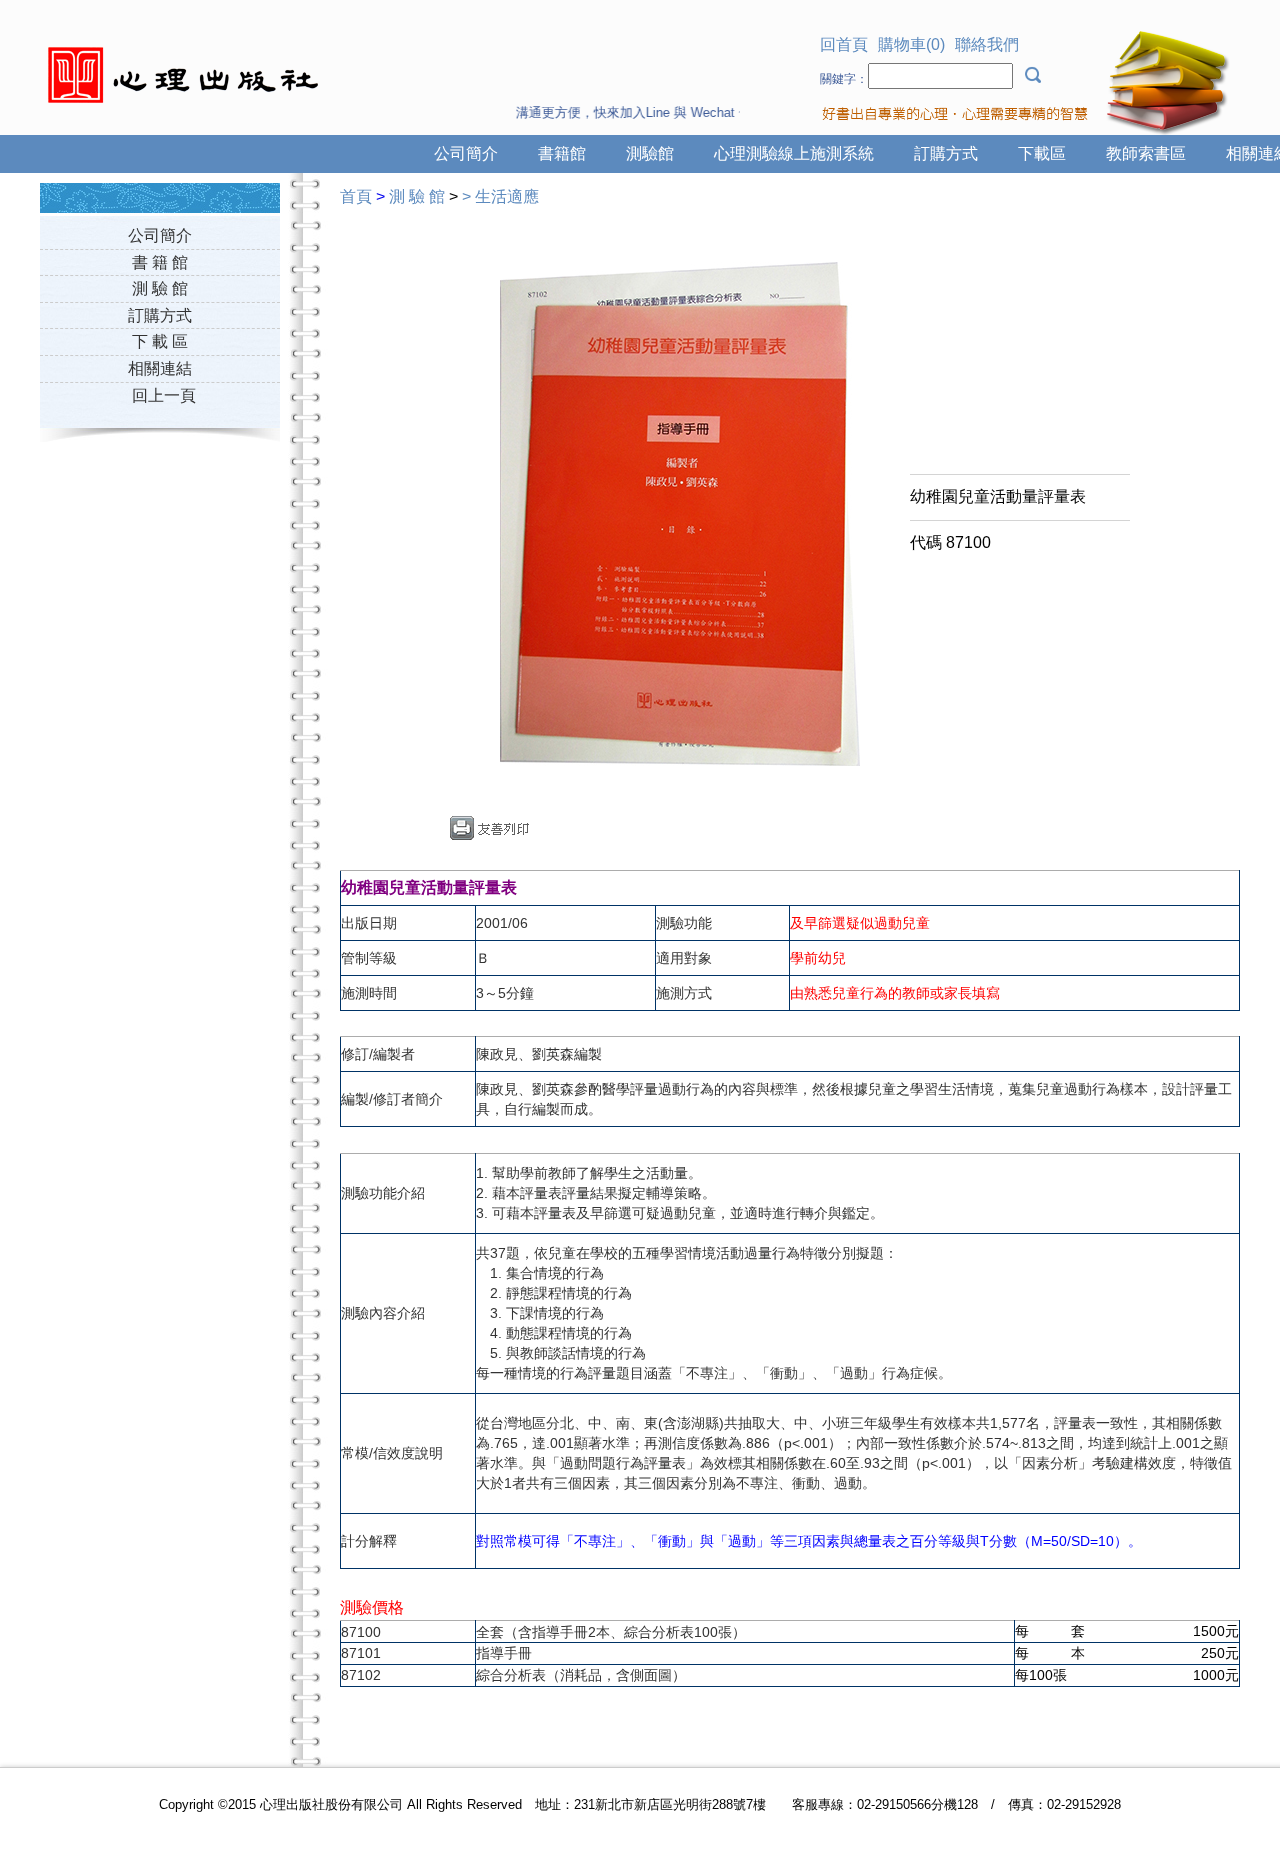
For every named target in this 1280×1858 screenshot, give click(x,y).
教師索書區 (1146, 153)
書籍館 (562, 153)
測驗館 (650, 153)
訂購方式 (946, 153)
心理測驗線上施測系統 (794, 153)
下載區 (1042, 153)
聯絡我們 (987, 44)
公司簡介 (466, 153)
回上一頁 (164, 395)
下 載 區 (160, 341)
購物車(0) (911, 44)
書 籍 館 (160, 262)
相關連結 (160, 368)
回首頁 (844, 44)
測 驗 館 (160, 288)
